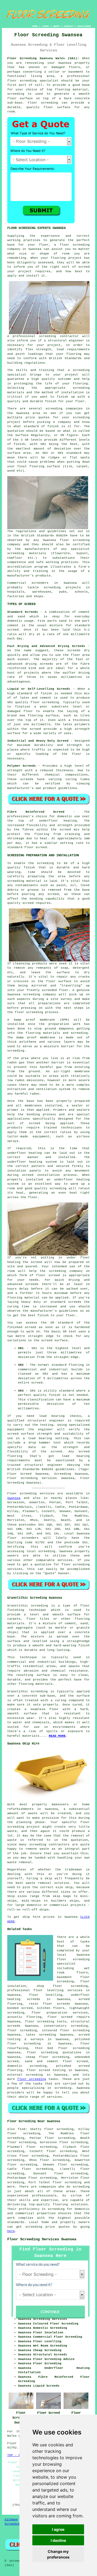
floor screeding (22, 81)
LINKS (45, 26)
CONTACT (69, 26)
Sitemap (11, 2520)
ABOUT (56, 26)
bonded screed (20, 2008)
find (22, 2129)
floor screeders (23, 1538)
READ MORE (57, 1736)
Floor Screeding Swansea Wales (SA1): (43, 58)
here (11, 2231)
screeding (47, 1551)
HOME (35, 26)
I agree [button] (58, 2529)
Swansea (14, 1498)
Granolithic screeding (28, 1606)
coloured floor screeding (66, 2030)
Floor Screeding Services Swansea (42, 2239)
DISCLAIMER (84, 26)
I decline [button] (58, 2540)
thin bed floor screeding (63, 2048)
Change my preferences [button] (58, 2554)
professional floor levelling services (45, 1990)
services (65, 1560)
